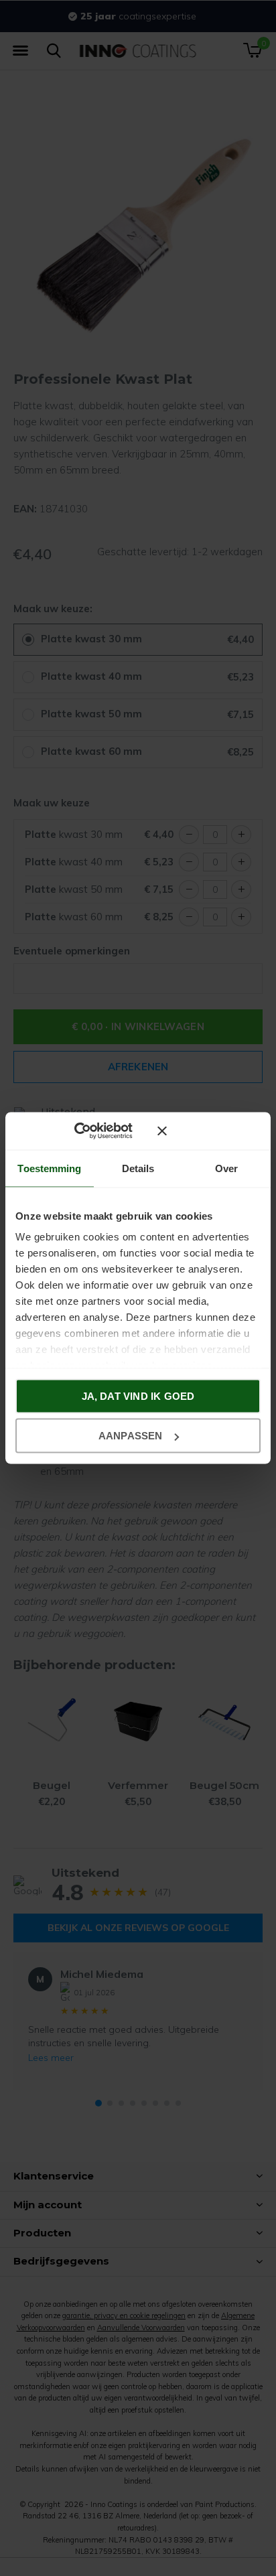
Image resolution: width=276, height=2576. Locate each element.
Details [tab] (138, 1168)
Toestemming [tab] (49, 1168)
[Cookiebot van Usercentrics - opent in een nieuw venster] (93, 1131)
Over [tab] (226, 1168)
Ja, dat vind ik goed (138, 1396)
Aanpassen (131, 1436)
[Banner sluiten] (209, 1131)
